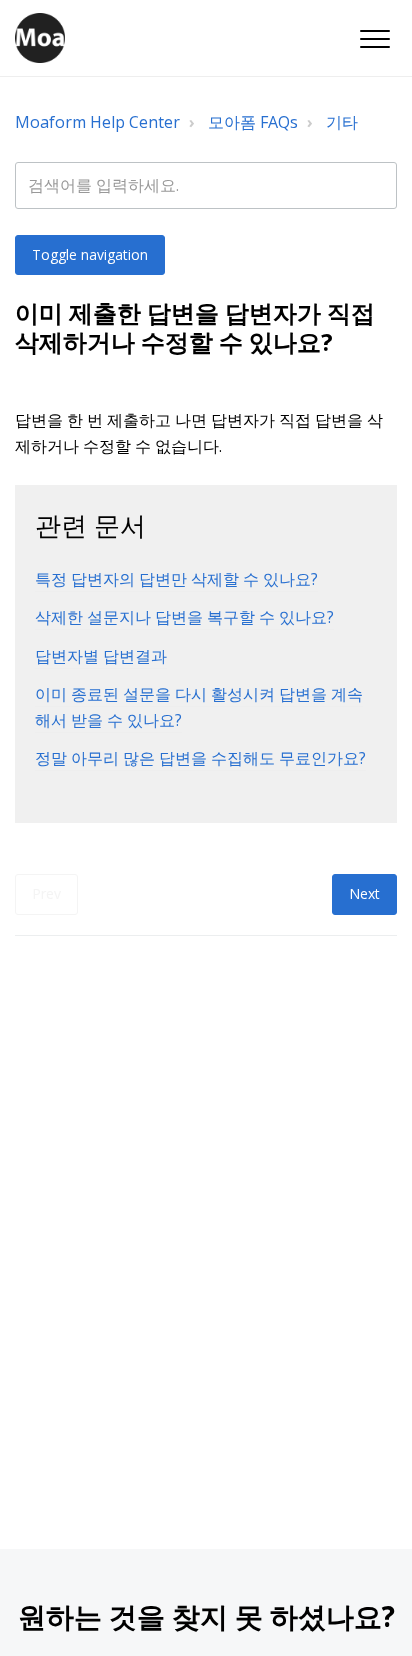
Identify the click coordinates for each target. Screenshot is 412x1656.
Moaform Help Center (97, 122)
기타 (342, 122)
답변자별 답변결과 (101, 656)
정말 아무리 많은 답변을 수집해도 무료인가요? (200, 758)
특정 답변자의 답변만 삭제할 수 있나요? (176, 579)
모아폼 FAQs (253, 122)
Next (364, 893)
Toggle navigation (90, 254)
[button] (374, 39)
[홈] (40, 38)
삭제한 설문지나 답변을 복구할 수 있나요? (184, 617)
